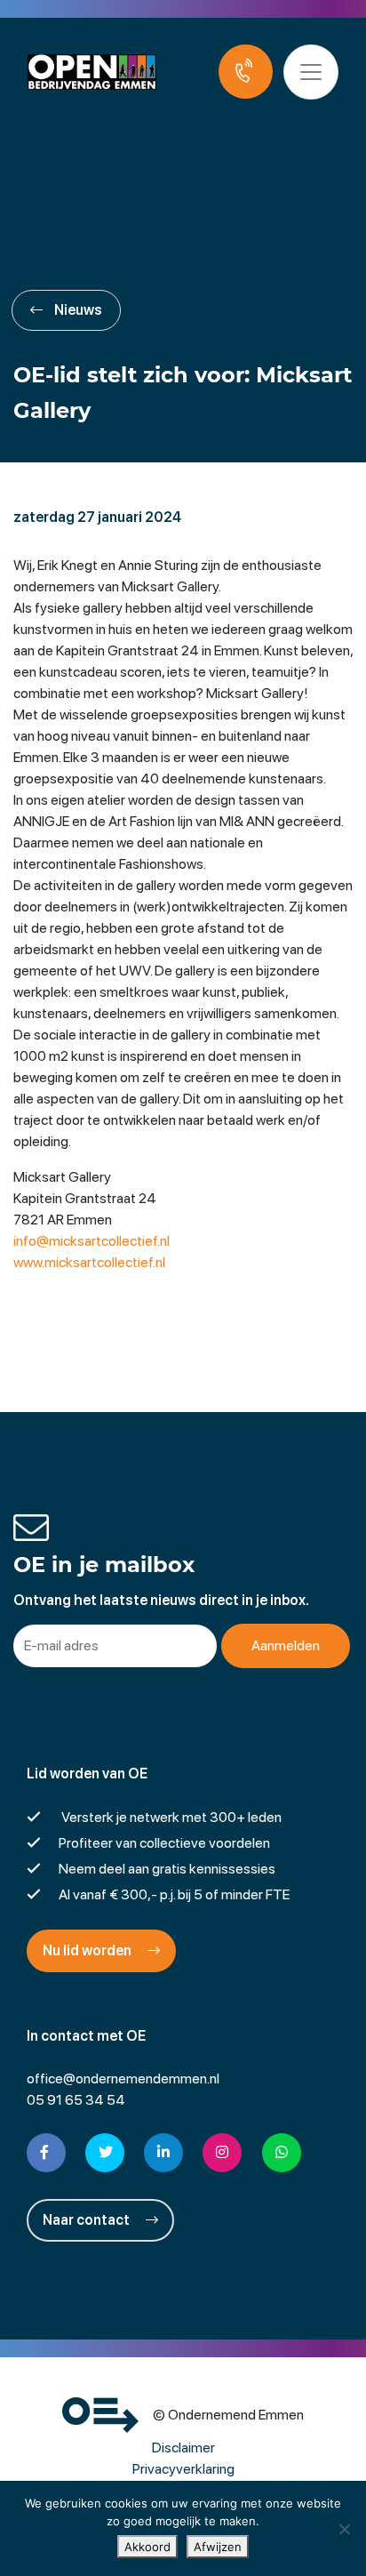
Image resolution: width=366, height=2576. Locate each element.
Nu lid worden (88, 1950)
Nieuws (77, 310)
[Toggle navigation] (311, 72)
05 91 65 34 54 (76, 2100)
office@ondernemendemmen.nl (123, 2078)
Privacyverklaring (183, 2469)
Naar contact (88, 2220)
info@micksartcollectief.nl (91, 1241)
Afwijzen (218, 2547)
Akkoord (147, 2547)
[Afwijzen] (344, 2529)
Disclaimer (183, 2448)
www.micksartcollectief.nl (89, 1262)
